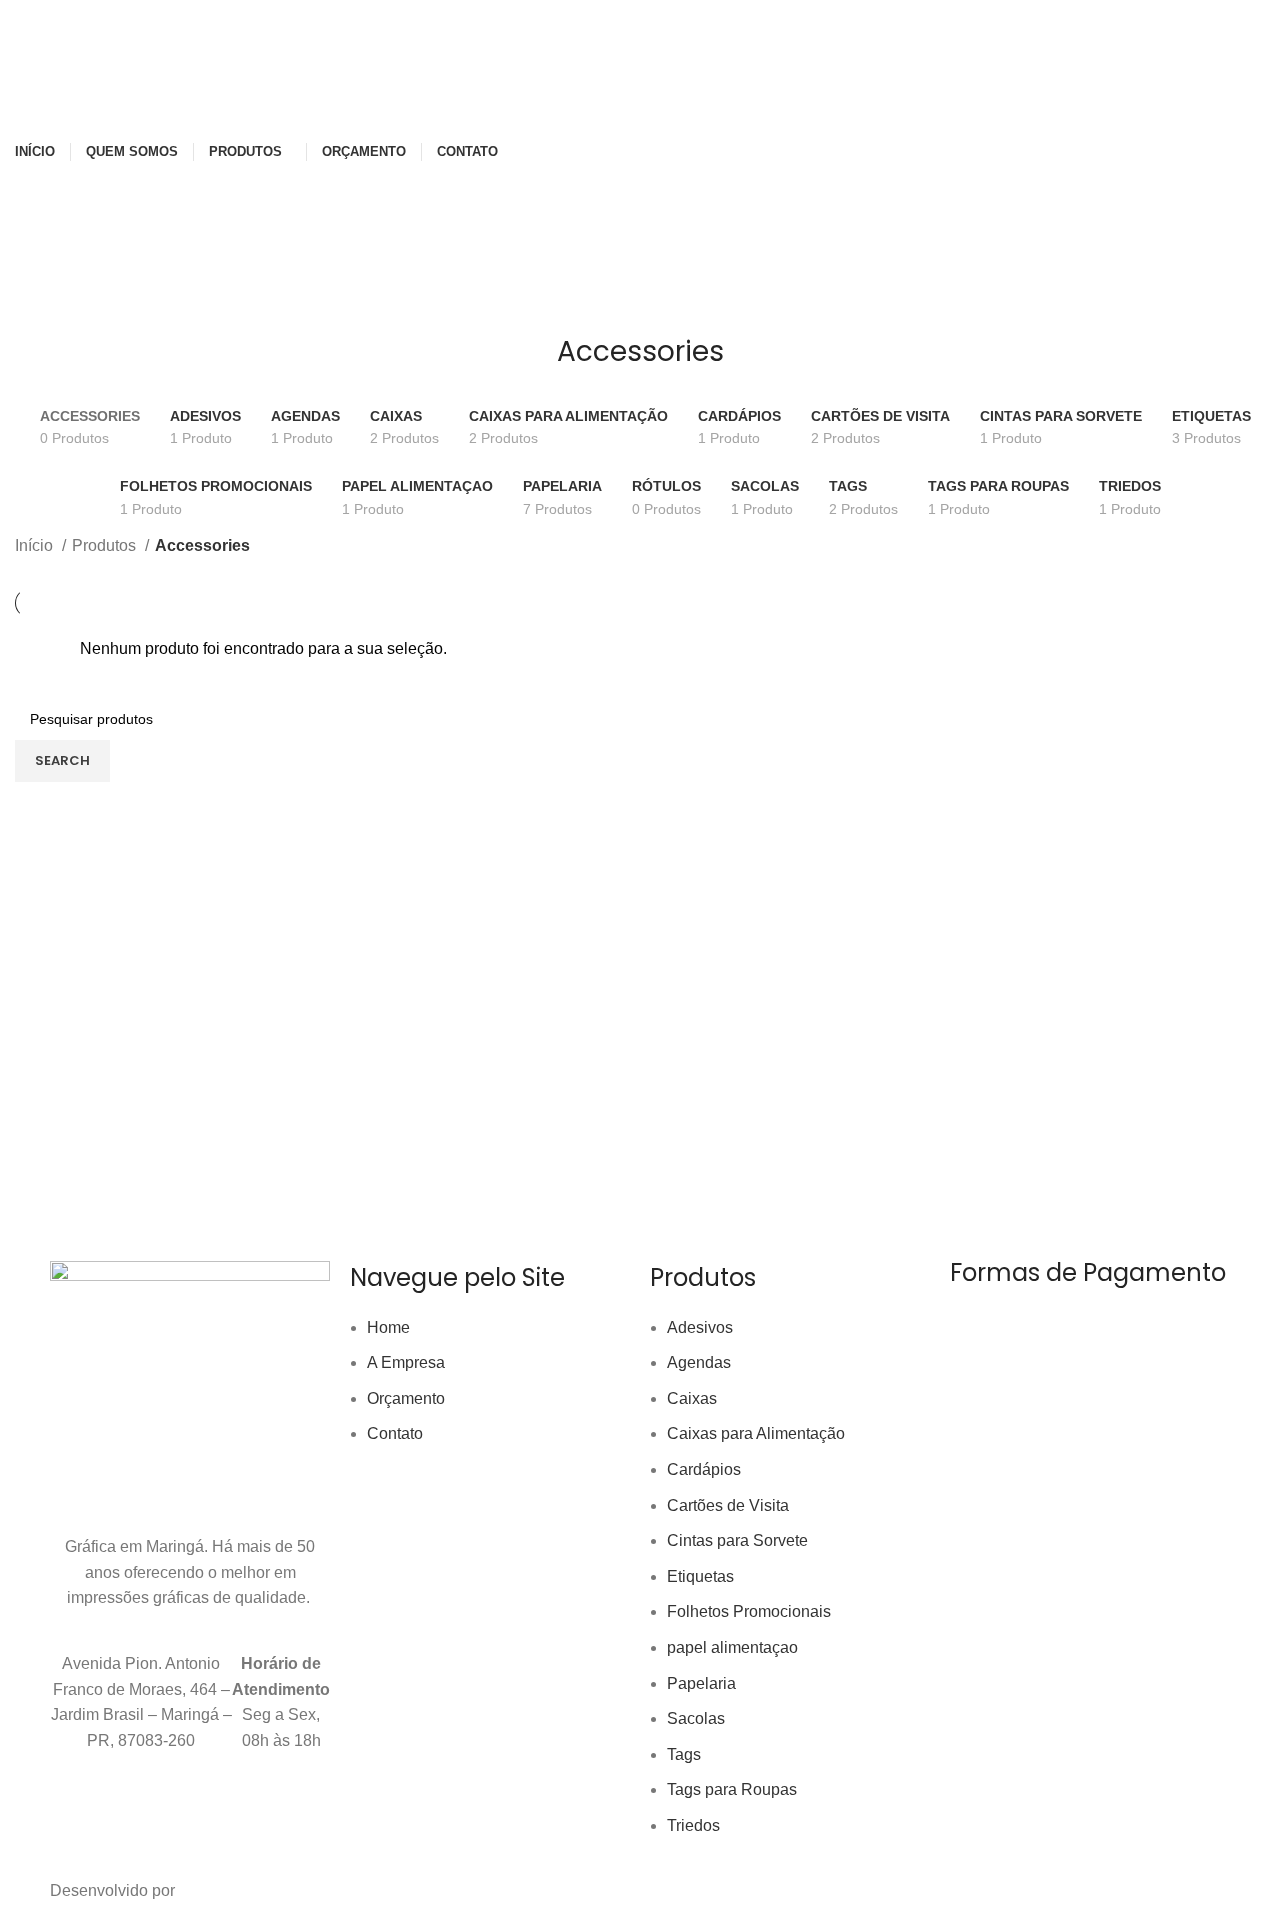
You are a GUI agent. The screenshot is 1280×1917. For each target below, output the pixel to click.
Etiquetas (700, 1576)
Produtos (106, 545)
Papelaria (701, 1683)
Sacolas (696, 1718)
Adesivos (700, 1327)
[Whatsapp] (237, 1818)
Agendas (699, 1362)
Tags (684, 1754)
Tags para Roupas (732, 1789)
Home (388, 1327)
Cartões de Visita (728, 1505)
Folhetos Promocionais (749, 1611)
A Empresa (406, 1362)
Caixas (692, 1398)
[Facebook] (75, 1818)
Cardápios (704, 1469)
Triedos (693, 1825)
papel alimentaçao (732, 1647)
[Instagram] (129, 1818)
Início (36, 545)
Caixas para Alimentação (756, 1433)
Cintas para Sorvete (737, 1540)
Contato (395, 1433)
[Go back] (532, 362)
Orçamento (406, 1398)
